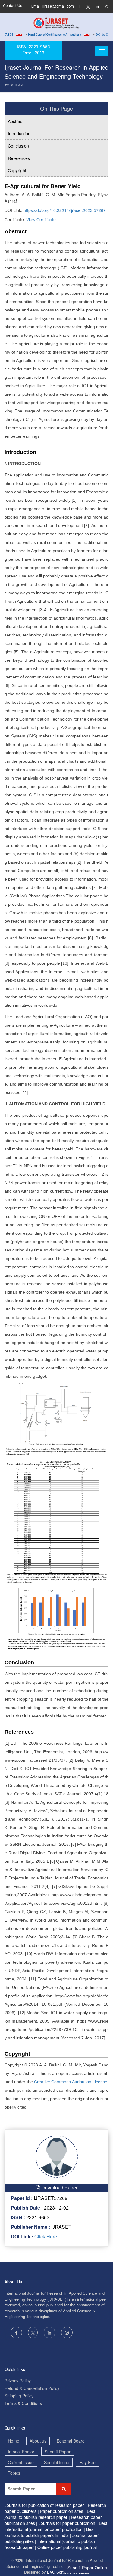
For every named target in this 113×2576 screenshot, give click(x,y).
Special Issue (57, 2462)
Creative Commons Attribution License (71, 2082)
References (19, 158)
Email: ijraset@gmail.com (53, 6)
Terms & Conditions (23, 2403)
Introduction (19, 133)
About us (38, 2441)
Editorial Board (71, 2441)
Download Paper (59, 2187)
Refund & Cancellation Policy (32, 2388)
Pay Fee (88, 2462)
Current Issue (21, 2462)
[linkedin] (97, 7)
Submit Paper (58, 2452)
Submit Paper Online (87, 2568)
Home (9, 85)
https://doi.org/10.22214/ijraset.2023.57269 (65, 210)
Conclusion (18, 146)
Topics (14, 2473)
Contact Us (13, 6)
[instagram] (106, 7)
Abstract (16, 121)
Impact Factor (21, 2452)
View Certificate (41, 219)
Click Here (45, 2236)
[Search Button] (64, 2489)
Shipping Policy (19, 2396)
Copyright (17, 170)
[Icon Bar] (102, 51)
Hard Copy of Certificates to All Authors (44, 35)
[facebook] (79, 7)
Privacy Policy (18, 2381)
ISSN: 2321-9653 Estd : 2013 (33, 50)
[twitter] (88, 7)
